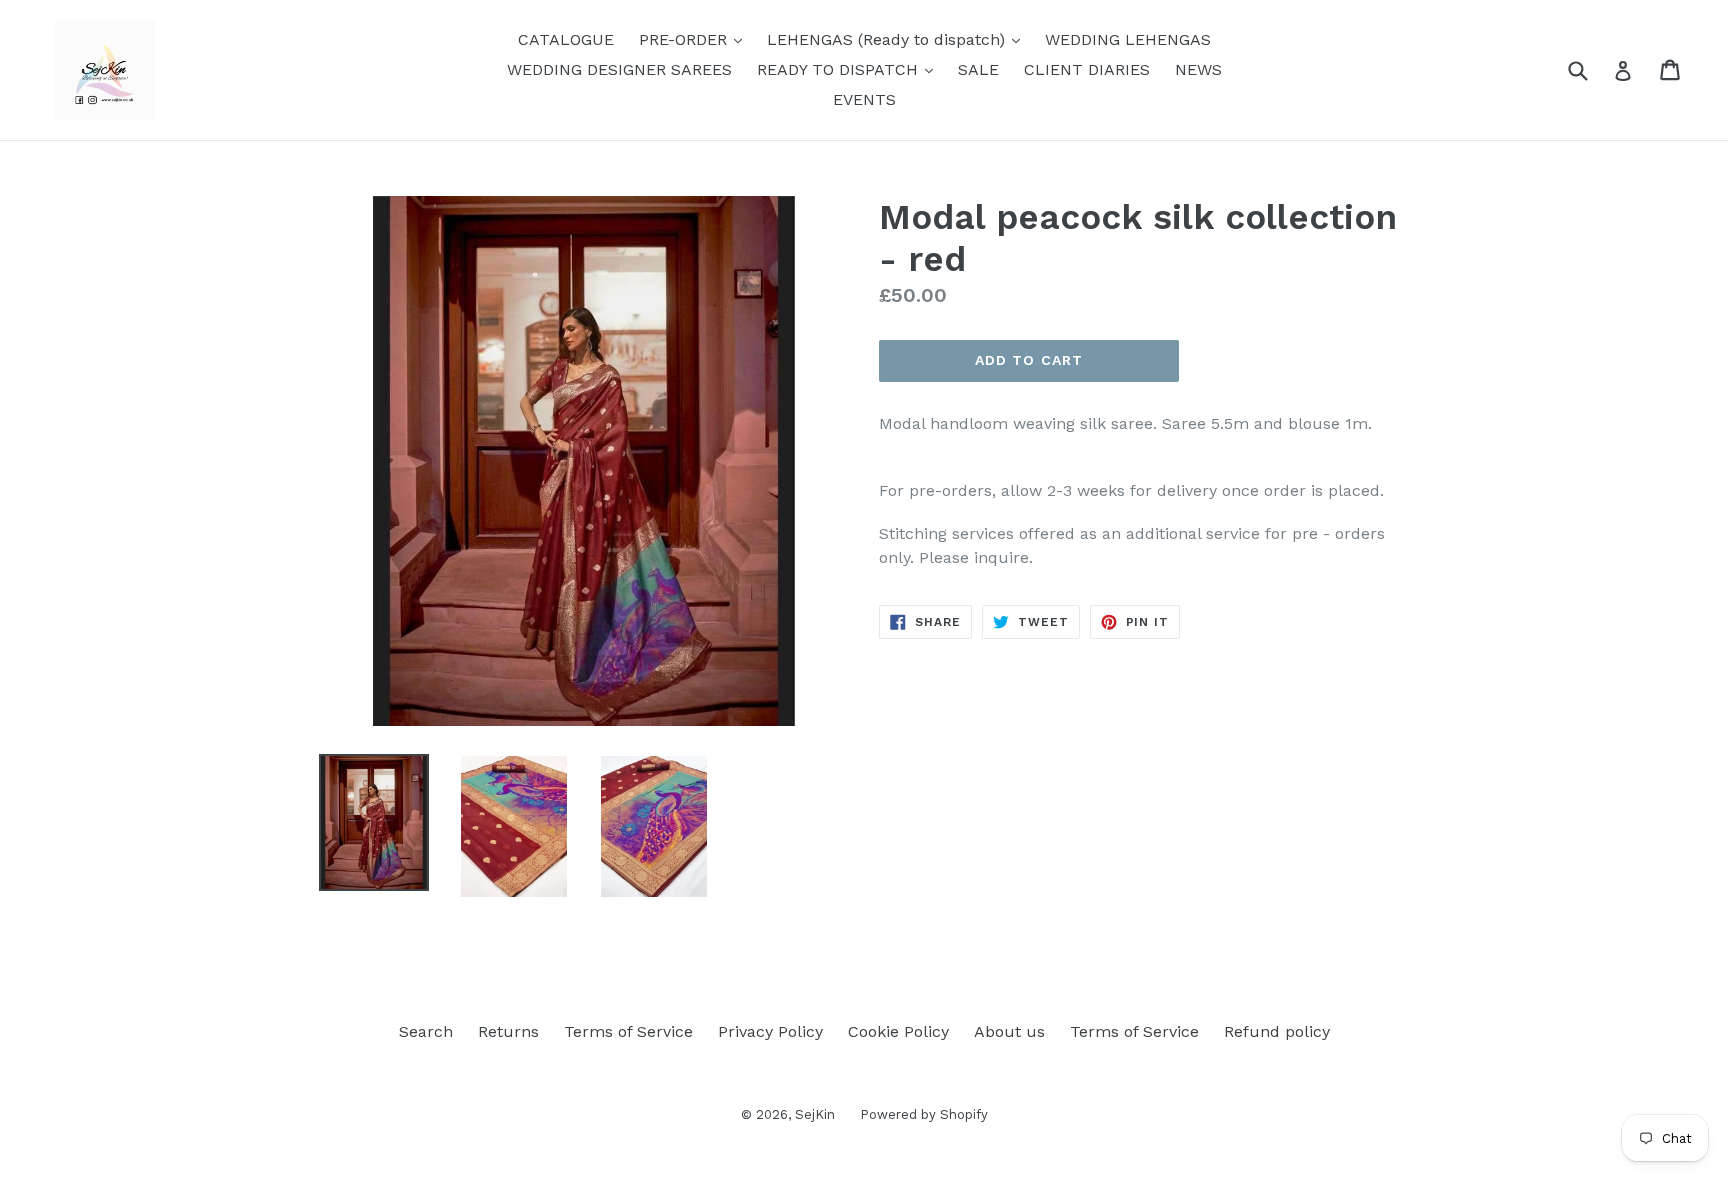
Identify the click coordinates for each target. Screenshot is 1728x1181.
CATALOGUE (566, 39)
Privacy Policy (770, 1031)
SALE (978, 69)
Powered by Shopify (924, 1114)
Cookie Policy (898, 1031)
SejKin (815, 1114)
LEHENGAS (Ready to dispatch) (898, 39)
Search (426, 1031)
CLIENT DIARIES (1087, 69)
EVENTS (864, 99)
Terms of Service (628, 1031)
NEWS (1198, 69)
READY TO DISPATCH (850, 69)
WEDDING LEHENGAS (1128, 39)
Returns (508, 1031)
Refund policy (1277, 1031)
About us (1009, 1031)
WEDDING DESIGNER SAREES (619, 69)
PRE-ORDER (695, 39)
